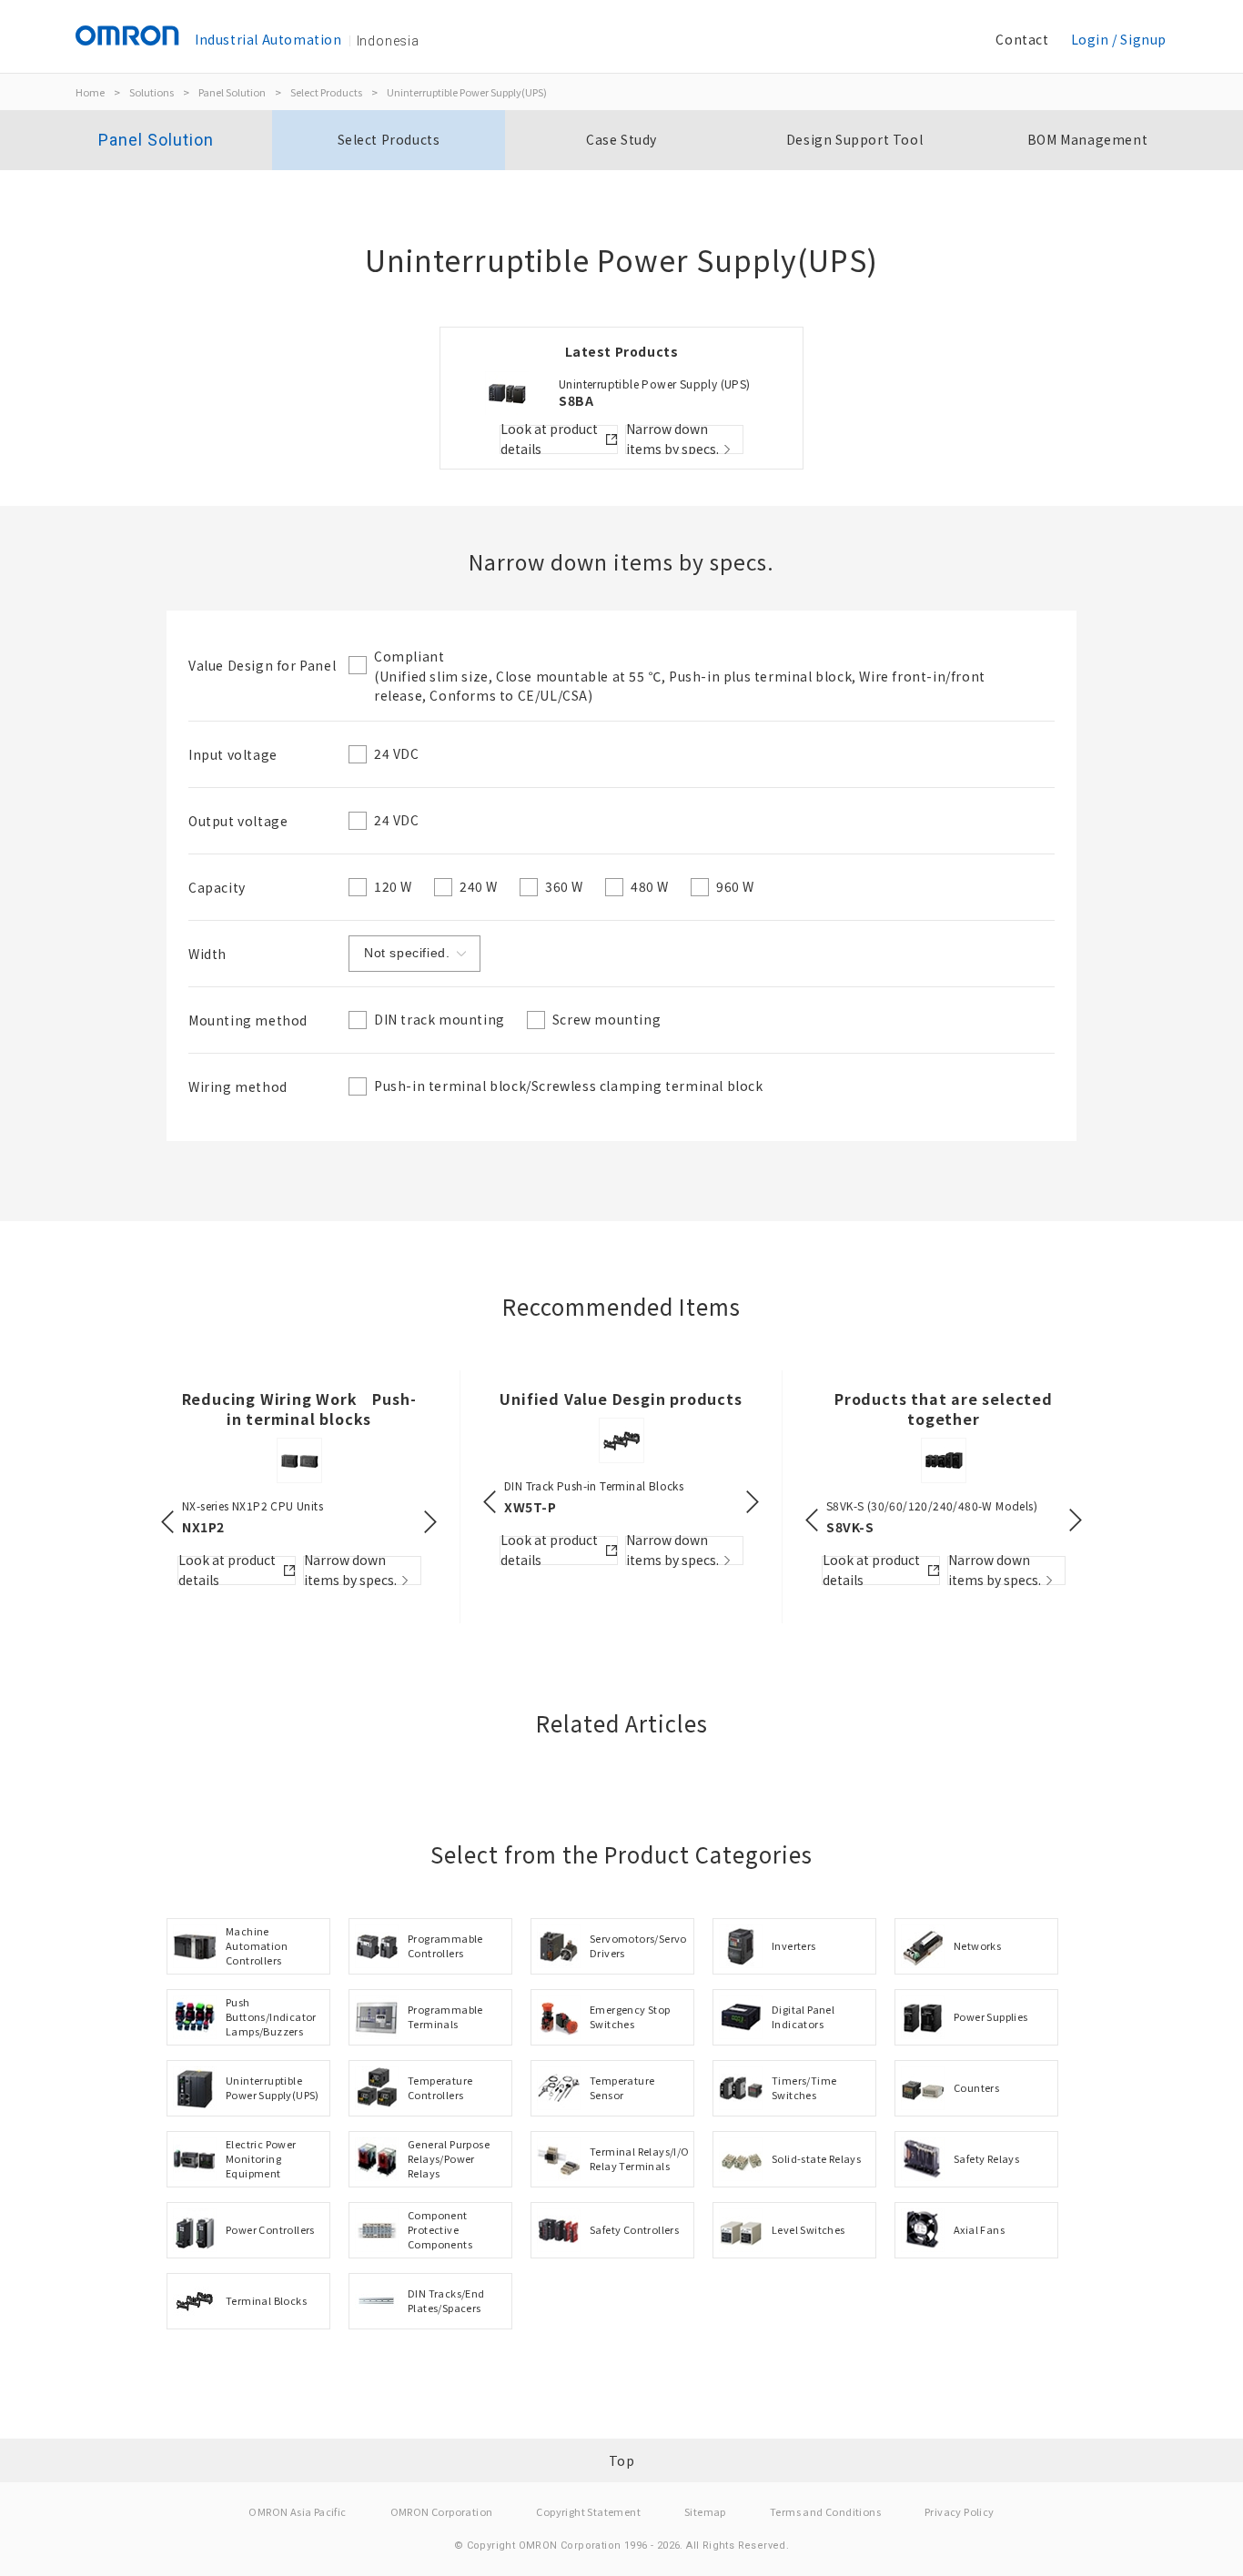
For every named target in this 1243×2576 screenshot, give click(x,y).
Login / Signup (1119, 39)
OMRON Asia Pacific (297, 2511)
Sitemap (705, 2511)
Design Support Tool (854, 139)
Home (90, 92)
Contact (1022, 39)
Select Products (326, 92)
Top (622, 2460)
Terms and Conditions (825, 2511)
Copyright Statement (588, 2511)
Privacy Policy (960, 2511)
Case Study (621, 139)
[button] (167, 1522)
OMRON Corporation (442, 2511)
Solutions (152, 92)
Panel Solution (232, 92)
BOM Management (1087, 139)
